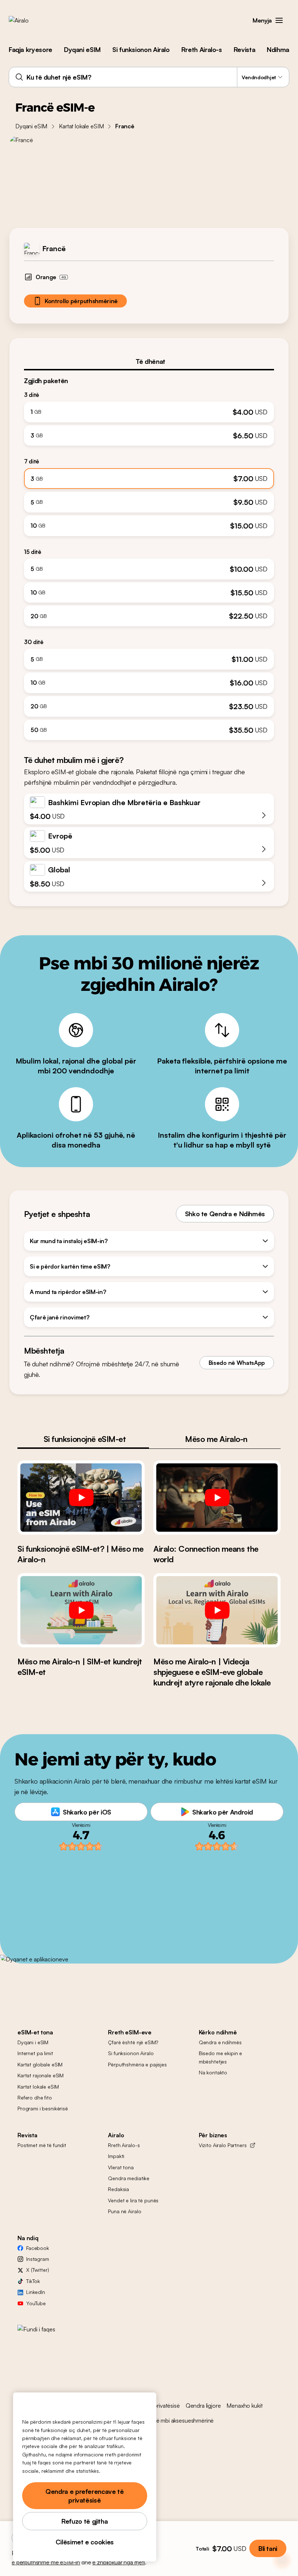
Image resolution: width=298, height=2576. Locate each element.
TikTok (33, 2281)
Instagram (38, 2259)
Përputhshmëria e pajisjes (137, 2064)
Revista (244, 49)
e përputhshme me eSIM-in (46, 2562)
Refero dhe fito (35, 2097)
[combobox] (149, 77)
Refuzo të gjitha (84, 2521)
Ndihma (278, 49)
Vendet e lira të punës (133, 2200)
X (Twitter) (37, 2270)
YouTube (36, 2303)
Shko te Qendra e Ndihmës (225, 1214)
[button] (279, 20)
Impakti (116, 2156)
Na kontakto (213, 2072)
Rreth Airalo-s (202, 49)
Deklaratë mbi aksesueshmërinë (175, 2420)
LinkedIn (36, 2292)
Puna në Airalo (124, 2211)
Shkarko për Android (223, 1812)
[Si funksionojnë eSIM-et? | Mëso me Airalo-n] (81, 1498)
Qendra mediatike (129, 2178)
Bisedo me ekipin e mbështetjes (220, 2057)
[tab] (149, 361)
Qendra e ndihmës (220, 2042)
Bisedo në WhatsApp (237, 1363)
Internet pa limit (35, 2053)
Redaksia (118, 2189)
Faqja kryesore (31, 49)
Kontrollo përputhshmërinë (81, 301)
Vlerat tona (121, 2167)
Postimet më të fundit (42, 2145)
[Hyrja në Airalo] (30, 20)
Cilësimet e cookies (85, 2542)
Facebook (38, 2248)
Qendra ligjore (203, 2406)
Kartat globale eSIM (40, 2064)
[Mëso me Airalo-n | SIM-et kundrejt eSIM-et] (81, 1610)
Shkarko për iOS (87, 1812)
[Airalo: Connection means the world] (217, 1498)
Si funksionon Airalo (141, 49)
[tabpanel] (149, 555)
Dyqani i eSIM (33, 2042)
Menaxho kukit (244, 2406)
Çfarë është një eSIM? (133, 2042)
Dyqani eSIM (82, 49)
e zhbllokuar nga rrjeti (118, 2562)
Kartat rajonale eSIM (41, 2075)
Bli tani (268, 2548)
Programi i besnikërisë (43, 2108)
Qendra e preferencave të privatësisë (84, 2496)
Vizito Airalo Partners (223, 2145)
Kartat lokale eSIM (81, 126)
